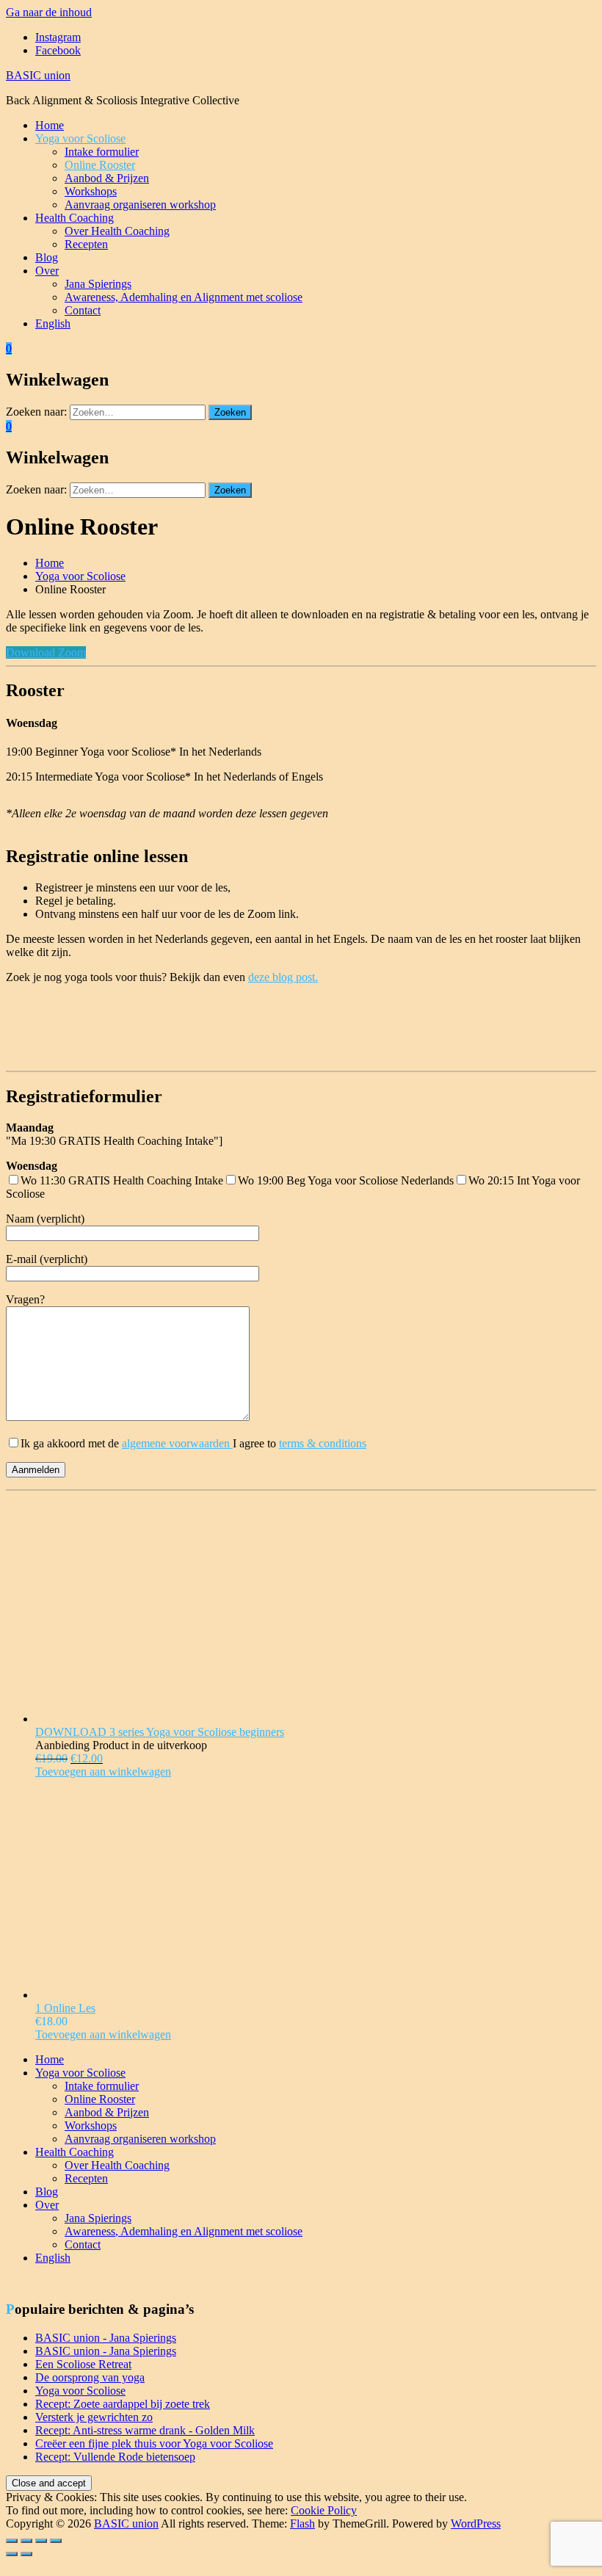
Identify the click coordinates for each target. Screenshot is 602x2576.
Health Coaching (75, 218)
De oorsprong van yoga (90, 2377)
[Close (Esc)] (12, 2541)
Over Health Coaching (117, 231)
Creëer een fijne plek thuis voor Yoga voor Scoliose (154, 2443)
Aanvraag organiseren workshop (140, 205)
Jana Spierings (98, 284)
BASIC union (38, 75)
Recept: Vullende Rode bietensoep (115, 2457)
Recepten (86, 244)
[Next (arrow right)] (26, 2554)
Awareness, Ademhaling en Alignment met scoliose (184, 297)
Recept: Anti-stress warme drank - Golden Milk (145, 2430)
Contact (83, 310)
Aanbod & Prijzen (107, 178)
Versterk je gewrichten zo (94, 2417)
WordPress (476, 2523)
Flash (302, 2523)
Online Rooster (100, 165)
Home (50, 125)
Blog (47, 257)
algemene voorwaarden (177, 1443)
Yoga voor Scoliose (80, 138)
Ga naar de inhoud (49, 12)
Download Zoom (46, 652)
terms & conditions (323, 1443)
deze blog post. (283, 977)
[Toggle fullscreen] (41, 2541)
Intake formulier (102, 152)
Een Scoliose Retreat (83, 2364)
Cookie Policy (324, 2510)
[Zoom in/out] (56, 2541)
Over (47, 271)
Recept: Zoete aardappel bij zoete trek (123, 2404)
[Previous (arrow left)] (12, 2554)
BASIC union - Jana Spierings (106, 2338)
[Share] (26, 2541)
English (53, 323)
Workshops (91, 191)
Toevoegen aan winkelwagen (103, 1772)
